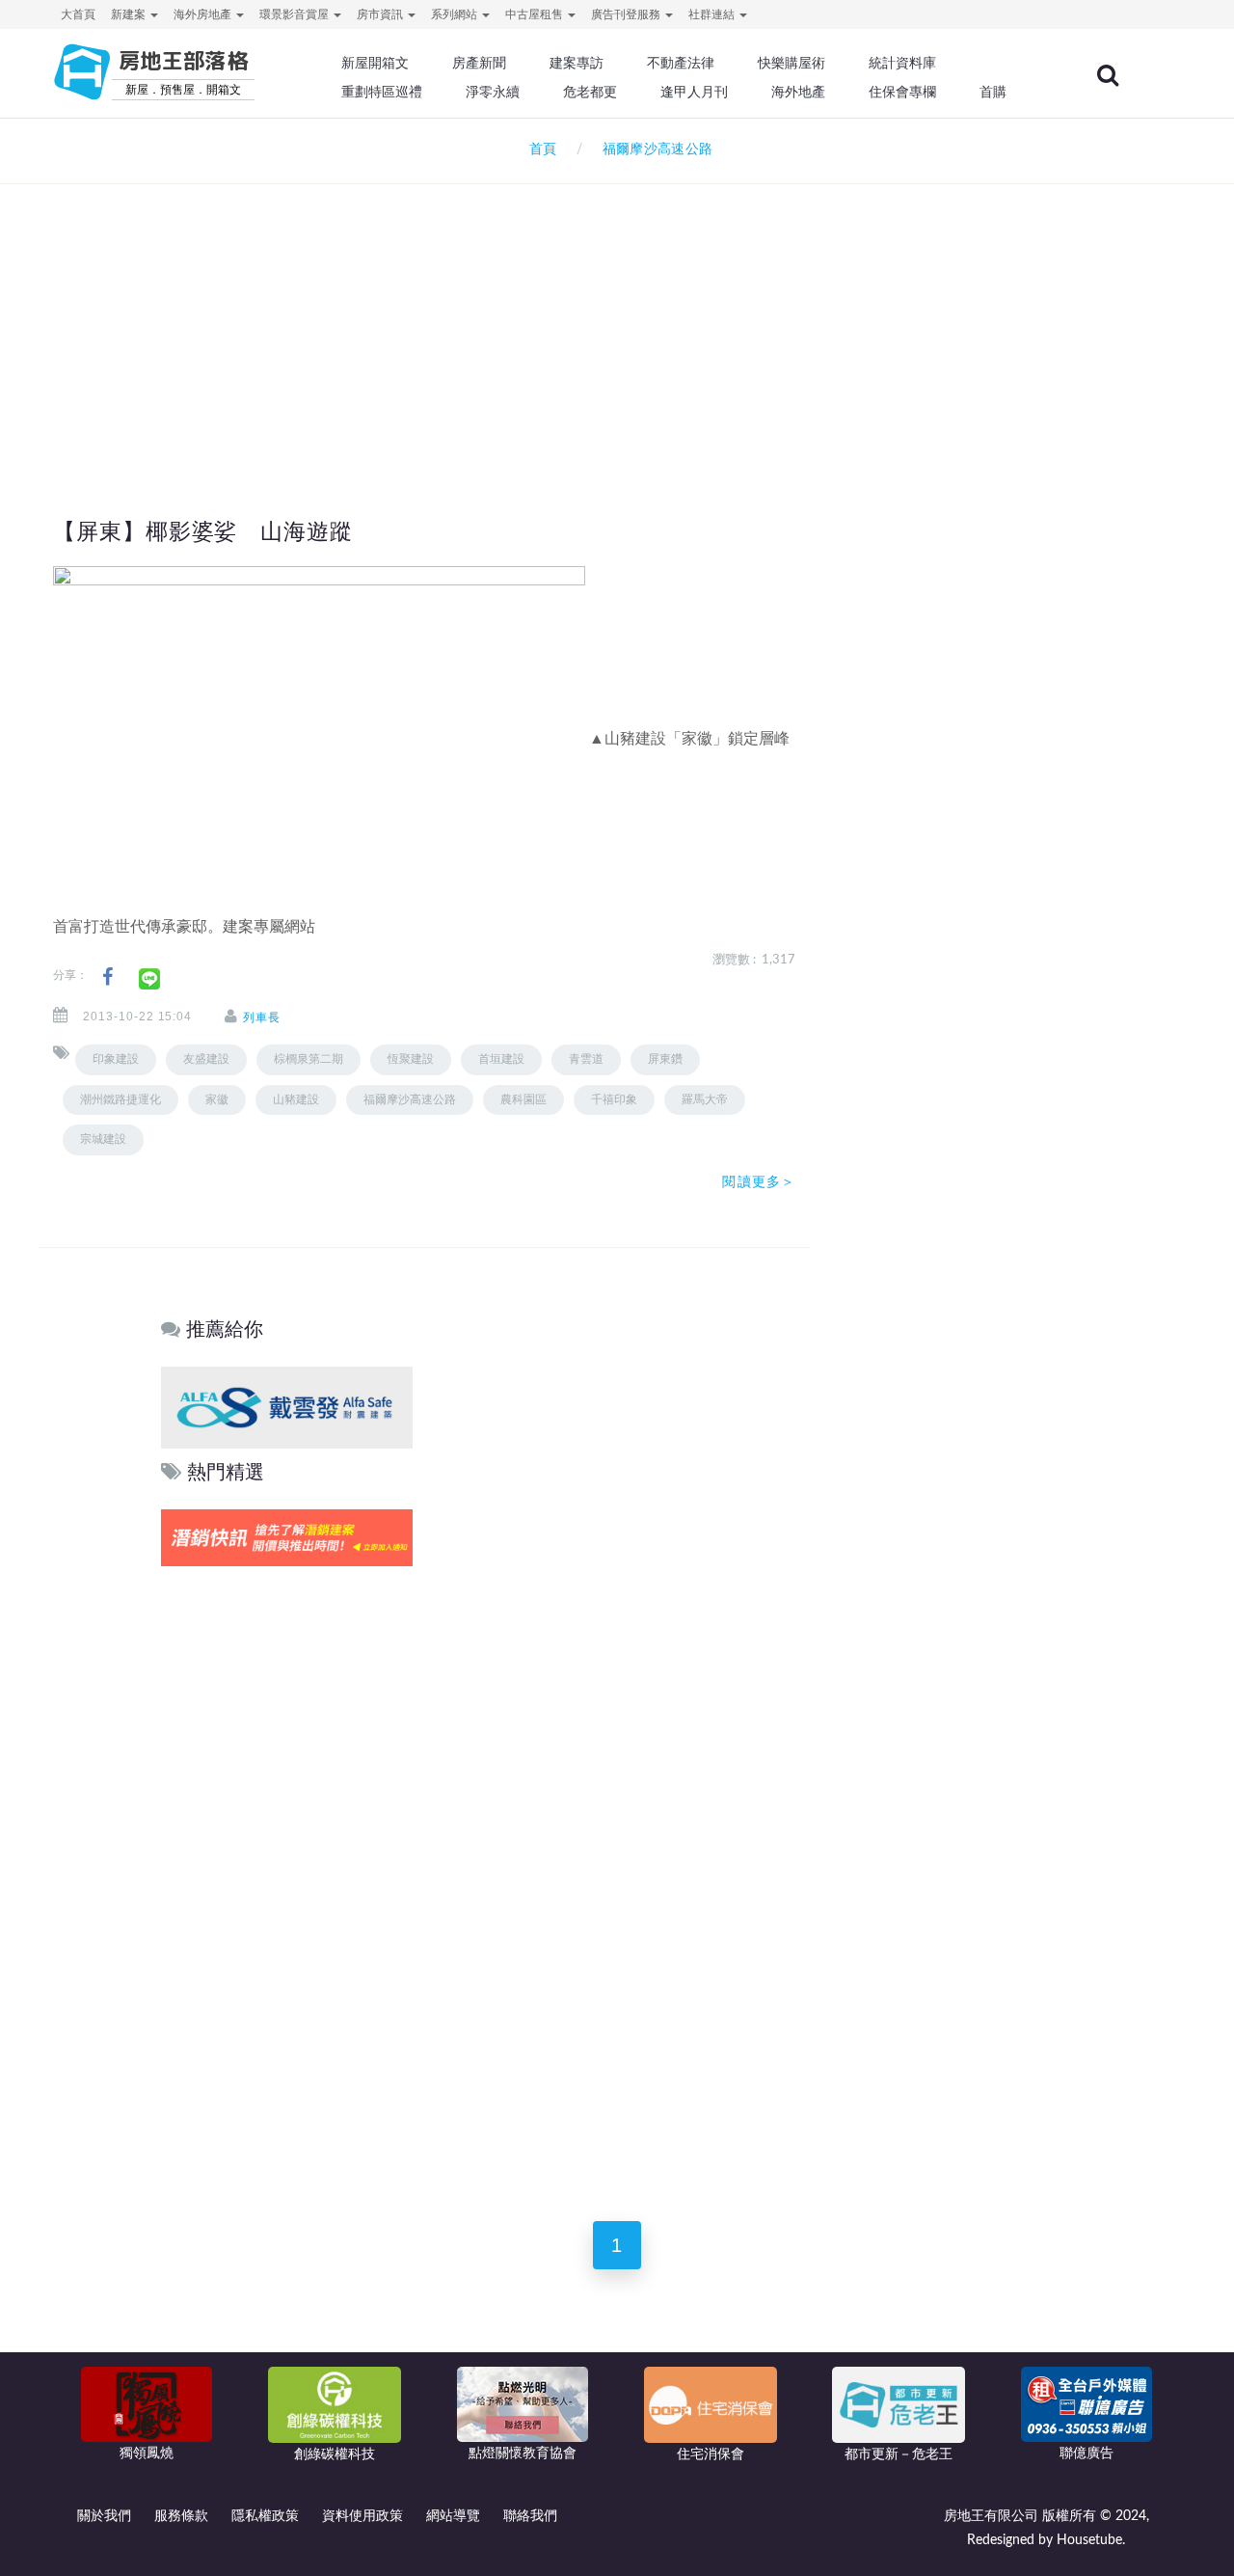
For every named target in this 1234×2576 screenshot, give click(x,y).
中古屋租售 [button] (536, 14)
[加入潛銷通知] (287, 1537)
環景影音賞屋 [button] (295, 14)
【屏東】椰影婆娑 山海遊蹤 (203, 531)
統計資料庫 (902, 63)
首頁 (539, 149)
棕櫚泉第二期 (308, 1059)
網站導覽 (453, 2516)
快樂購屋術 (791, 63)
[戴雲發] (287, 1407)
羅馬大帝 (705, 1099)
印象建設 (116, 1059)
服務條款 (181, 2516)
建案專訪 (577, 63)
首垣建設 (501, 1059)
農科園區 (523, 1099)
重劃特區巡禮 (382, 92)
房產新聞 (479, 63)
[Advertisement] (617, 314)
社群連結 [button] (713, 14)
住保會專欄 (902, 92)
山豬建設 (296, 1099)
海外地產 (798, 92)
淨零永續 (493, 92)
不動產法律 (681, 63)
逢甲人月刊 (694, 92)
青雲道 (586, 1059)
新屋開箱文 (375, 63)
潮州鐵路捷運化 (121, 1099)
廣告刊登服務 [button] (627, 14)
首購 (993, 92)
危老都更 (590, 92)
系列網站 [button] (456, 14)
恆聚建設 (411, 1059)
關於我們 (104, 2516)
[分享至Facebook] (107, 977)
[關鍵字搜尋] (1108, 75)
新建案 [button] (130, 14)
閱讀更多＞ (759, 1181)
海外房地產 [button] (204, 14)
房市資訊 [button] (381, 14)
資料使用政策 (362, 2516)
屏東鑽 (665, 1059)
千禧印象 (614, 1099)
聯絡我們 (530, 2516)
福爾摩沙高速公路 (410, 1099)
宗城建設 (103, 1139)
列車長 (262, 1017)
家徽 (217, 1099)
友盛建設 (206, 1059)
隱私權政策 (265, 2516)
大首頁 (78, 14)
